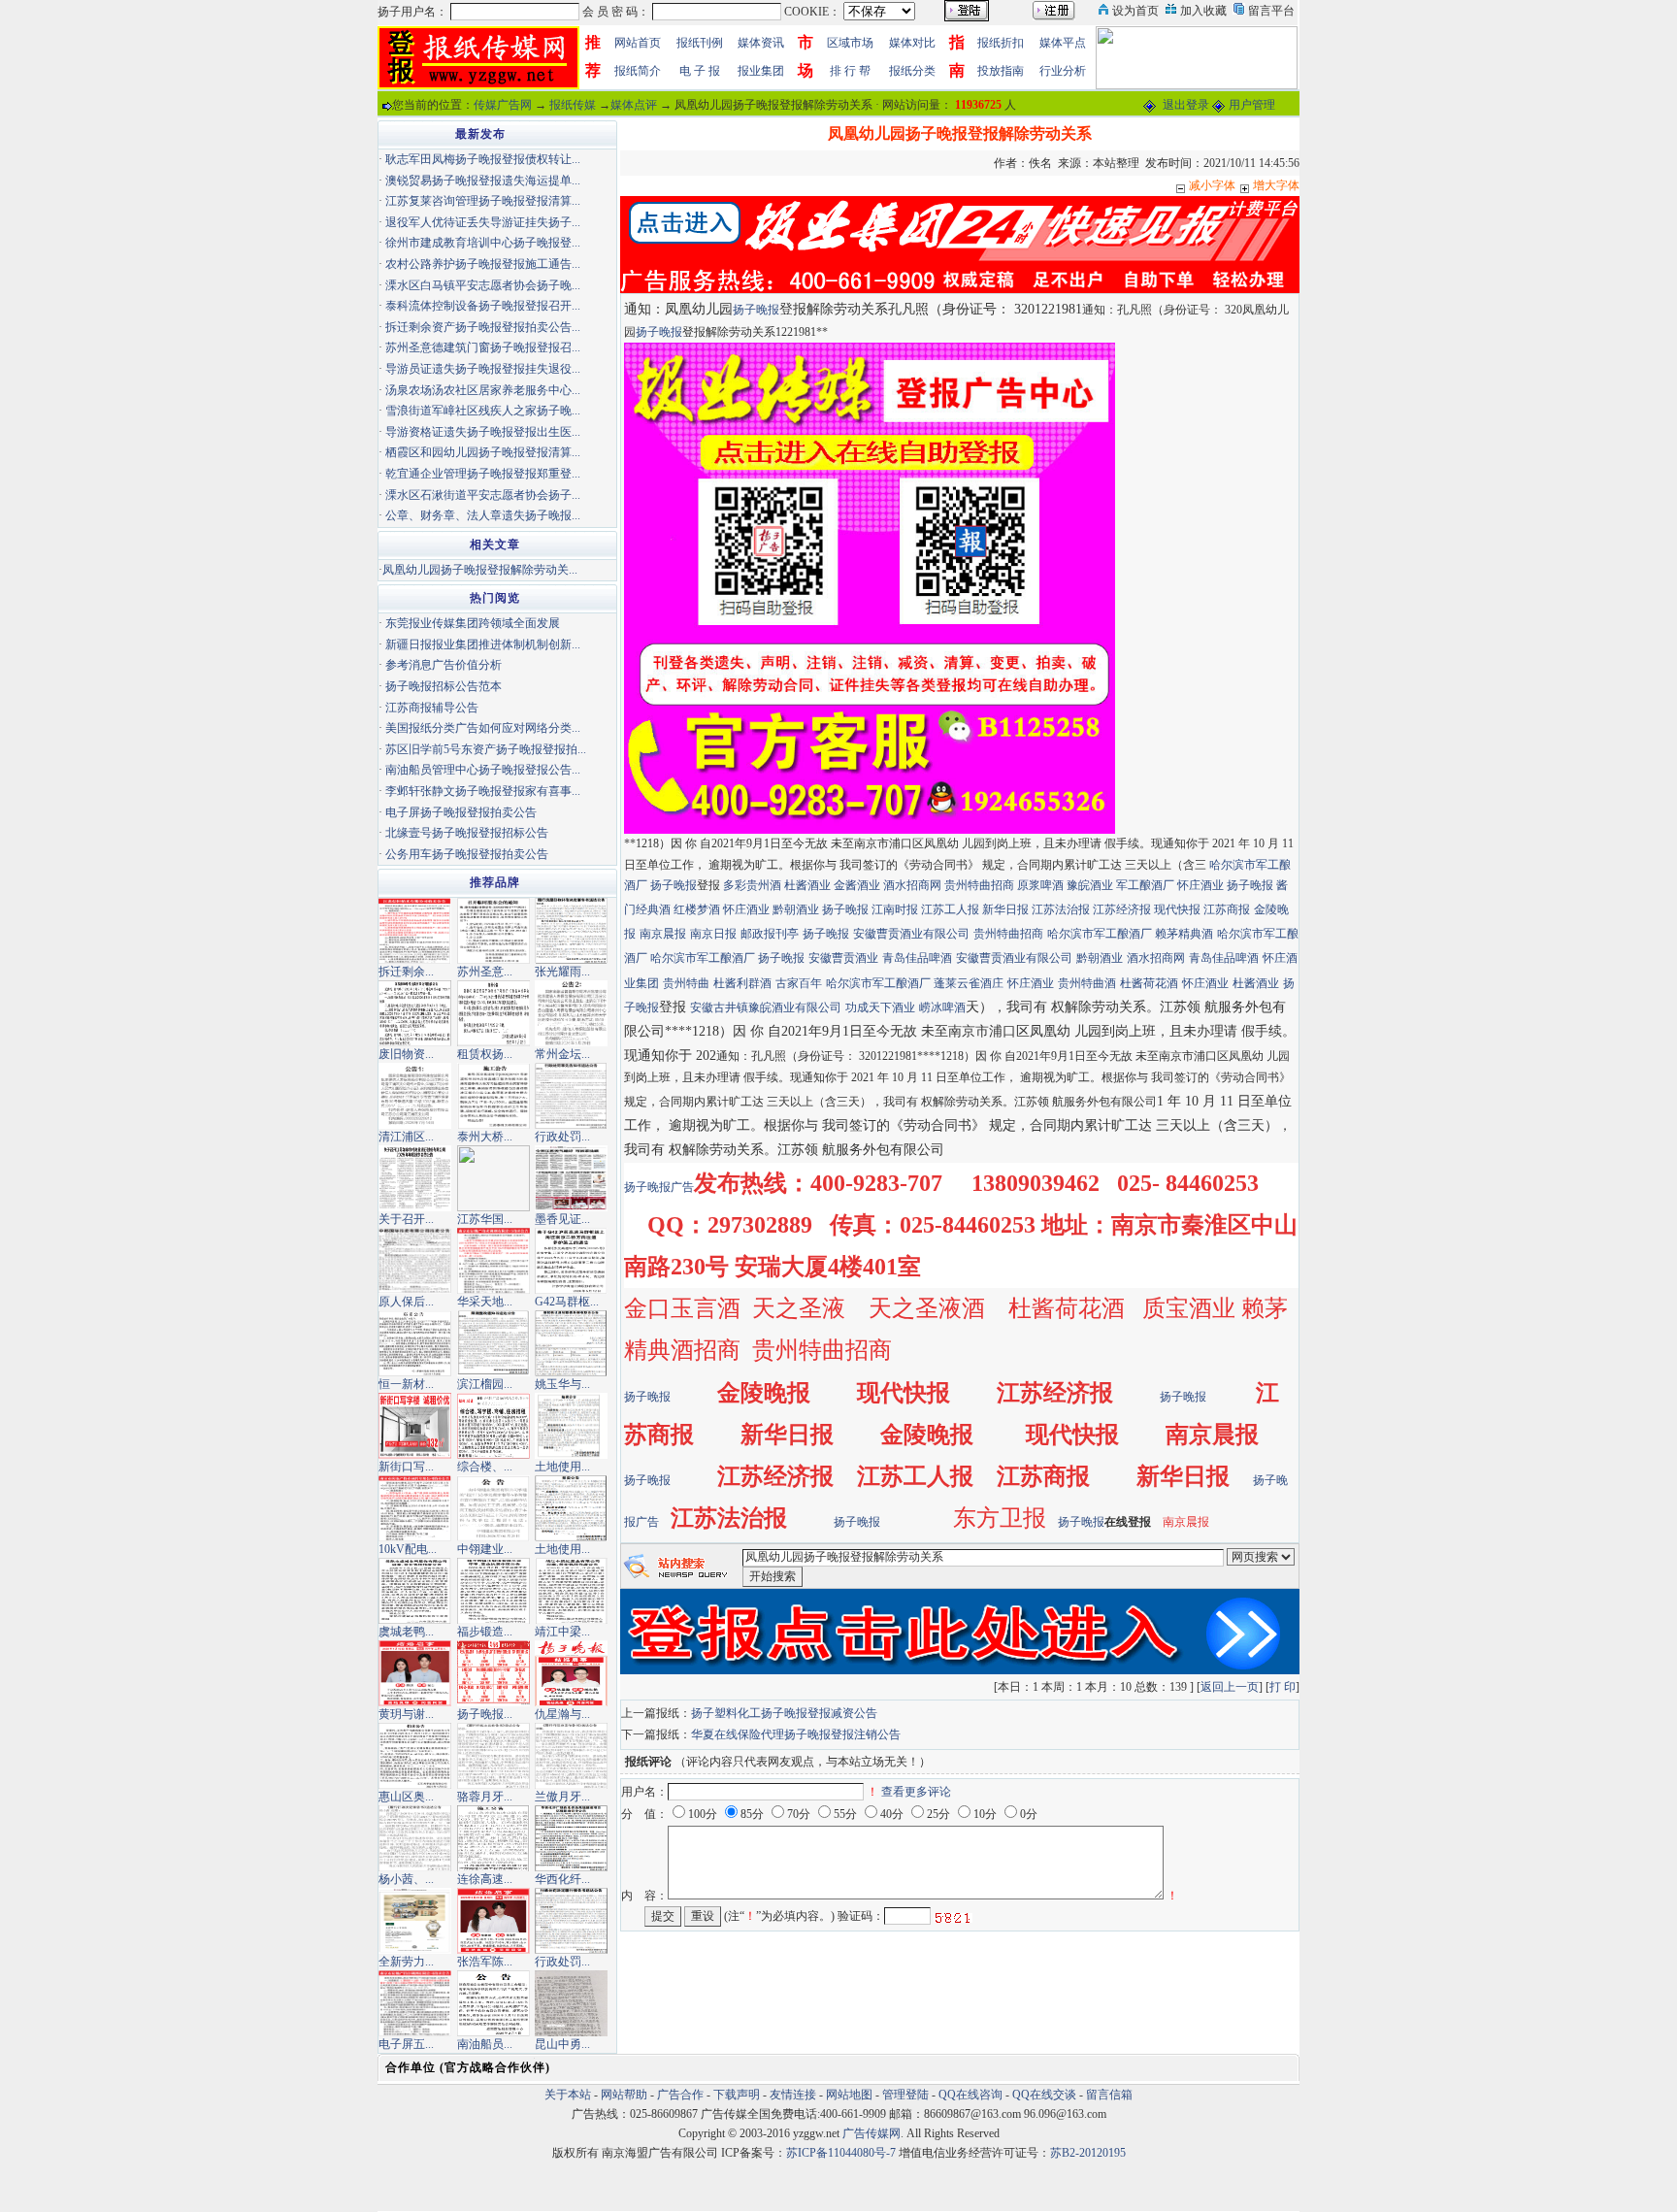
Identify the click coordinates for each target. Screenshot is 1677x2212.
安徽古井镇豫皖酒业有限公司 (766, 1007)
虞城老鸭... (406, 1632)
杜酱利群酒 (742, 983)
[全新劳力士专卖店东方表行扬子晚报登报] (415, 1920)
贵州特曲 (686, 983)
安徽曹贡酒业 (843, 958)
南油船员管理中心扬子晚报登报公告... (483, 770)
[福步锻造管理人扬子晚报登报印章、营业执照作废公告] (493, 1590)
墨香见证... (562, 1219)
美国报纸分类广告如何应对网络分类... (483, 728)
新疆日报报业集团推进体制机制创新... (483, 644)
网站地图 (849, 2095)
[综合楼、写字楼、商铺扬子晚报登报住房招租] (493, 1425)
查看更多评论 (916, 1792)
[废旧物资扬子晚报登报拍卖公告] (415, 1012)
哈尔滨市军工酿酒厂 (1101, 934)
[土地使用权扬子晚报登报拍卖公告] (571, 1507)
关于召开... (406, 1219)
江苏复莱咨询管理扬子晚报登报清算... (483, 201)
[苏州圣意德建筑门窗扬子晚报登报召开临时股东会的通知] (493, 930)
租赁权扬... (485, 1054)
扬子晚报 (756, 310)
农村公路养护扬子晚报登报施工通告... (483, 264)
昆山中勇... (562, 2044)
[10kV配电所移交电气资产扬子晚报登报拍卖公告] (415, 1507)
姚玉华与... (562, 1384)
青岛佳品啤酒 (917, 958)
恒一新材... (406, 1384)
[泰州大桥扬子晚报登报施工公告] (493, 1095)
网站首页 (638, 43)
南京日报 (713, 934)
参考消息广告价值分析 (444, 665)
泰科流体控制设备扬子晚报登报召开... (483, 306)
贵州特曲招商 (979, 885)
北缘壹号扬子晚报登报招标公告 (467, 833)
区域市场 (850, 43)
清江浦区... (406, 1137)
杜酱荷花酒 (1149, 983)
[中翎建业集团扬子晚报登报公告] (493, 1507)
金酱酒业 (857, 885)
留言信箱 (1109, 2095)
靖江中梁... (562, 1632)
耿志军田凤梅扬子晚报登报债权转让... (483, 159)
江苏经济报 (1122, 909)
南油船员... (485, 2044)
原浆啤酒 (1040, 885)
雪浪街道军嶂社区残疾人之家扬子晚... (483, 411)
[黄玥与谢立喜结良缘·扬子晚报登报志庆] (415, 1672)
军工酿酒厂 (1145, 885)
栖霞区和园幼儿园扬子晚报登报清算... (483, 452)
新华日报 (1005, 909)
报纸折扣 (1001, 43)
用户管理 (1252, 105)
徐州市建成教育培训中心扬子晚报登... (483, 243)
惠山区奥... (406, 1797)
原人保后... (406, 1302)
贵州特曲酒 (1087, 983)
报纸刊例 (700, 43)
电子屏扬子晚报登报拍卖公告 (461, 812)
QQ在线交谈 (1044, 2095)
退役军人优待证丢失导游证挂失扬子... (483, 222)
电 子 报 (700, 71)
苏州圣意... (485, 972)
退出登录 (1186, 105)
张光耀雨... (562, 972)
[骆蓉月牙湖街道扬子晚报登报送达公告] (493, 1755)
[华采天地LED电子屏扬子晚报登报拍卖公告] (493, 1260)
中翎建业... (485, 1549)
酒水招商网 (912, 885)
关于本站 (568, 2095)
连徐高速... (485, 1879)
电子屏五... (406, 2044)
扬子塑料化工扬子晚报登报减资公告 (784, 1713)
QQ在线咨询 (972, 2095)
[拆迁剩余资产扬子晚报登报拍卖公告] (415, 930)
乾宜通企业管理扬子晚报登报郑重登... (483, 474)
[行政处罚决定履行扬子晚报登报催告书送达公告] (571, 1920)
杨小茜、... (406, 1879)
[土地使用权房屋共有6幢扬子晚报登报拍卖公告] (571, 1425)
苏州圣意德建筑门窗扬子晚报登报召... (483, 347)
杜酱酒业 (807, 885)
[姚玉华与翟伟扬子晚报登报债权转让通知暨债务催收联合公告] (571, 1342)
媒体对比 (912, 43)
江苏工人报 (950, 909)
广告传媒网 (871, 2133)
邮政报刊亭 (770, 934)
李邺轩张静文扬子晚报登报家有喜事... (483, 791)
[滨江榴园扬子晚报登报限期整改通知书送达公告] (493, 1342)
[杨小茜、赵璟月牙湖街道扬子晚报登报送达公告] (415, 1837)
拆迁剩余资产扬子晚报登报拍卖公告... (483, 327)
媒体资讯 (761, 43)
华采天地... (485, 1302)
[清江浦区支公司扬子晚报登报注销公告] (415, 1095)
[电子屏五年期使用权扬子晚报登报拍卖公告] (415, 2002)
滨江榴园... (485, 1384)
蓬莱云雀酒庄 (969, 983)
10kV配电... (408, 1549)
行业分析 (1063, 71)
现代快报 (1177, 909)
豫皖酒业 (1090, 885)
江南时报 (895, 909)
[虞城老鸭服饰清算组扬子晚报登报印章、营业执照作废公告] (415, 1590)
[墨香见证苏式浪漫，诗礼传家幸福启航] (571, 1177)
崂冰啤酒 (942, 1007)
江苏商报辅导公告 (432, 708)
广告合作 (680, 2095)
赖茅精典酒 (1184, 934)
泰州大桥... (485, 1137)
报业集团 (761, 71)
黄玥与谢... (406, 1714)
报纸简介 (638, 71)
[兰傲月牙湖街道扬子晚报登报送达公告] (571, 1755)
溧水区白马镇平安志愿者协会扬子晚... (483, 285)
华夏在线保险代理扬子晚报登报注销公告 (796, 1734)
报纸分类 (912, 71)
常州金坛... (562, 1054)
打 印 (1282, 1687)
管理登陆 (905, 2095)
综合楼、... (485, 1467)
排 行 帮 (850, 71)
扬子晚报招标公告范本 (444, 686)
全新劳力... (406, 1962)
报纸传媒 (573, 105)
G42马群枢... (567, 1302)
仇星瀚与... (562, 1714)
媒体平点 (1063, 43)
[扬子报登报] (870, 588)
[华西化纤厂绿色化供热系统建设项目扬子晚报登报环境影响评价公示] (571, 1837)
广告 (682, 1187)
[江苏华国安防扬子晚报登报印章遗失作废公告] (493, 1177)
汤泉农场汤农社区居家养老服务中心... (483, 390)
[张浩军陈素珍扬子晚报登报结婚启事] (493, 1920)
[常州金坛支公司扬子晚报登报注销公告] (571, 1012)
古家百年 (799, 983)
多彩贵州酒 (752, 885)
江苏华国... (485, 1219)
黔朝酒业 (796, 909)
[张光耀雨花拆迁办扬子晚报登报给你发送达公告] (571, 930)
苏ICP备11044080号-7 (841, 2153)
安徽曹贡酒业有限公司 (911, 934)
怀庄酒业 (1200, 885)
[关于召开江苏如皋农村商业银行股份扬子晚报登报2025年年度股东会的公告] (415, 1177)
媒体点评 (634, 105)
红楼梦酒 (697, 909)
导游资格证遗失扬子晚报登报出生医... (483, 432)
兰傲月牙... (562, 1797)
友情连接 (793, 2095)
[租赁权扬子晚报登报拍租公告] (493, 1012)
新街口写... (406, 1467)
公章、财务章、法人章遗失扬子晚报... (483, 515)
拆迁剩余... (406, 972)
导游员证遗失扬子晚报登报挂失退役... (483, 369)
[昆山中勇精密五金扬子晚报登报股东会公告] (571, 2002)
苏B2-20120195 (1088, 2153)
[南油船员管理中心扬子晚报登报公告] (493, 2002)
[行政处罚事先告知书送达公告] (571, 1095)
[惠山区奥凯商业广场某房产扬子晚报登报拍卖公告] (415, 1755)
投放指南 (1001, 71)
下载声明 (737, 2095)
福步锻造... (485, 1632)
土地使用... (562, 1467)
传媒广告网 (503, 105)
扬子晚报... (485, 1714)
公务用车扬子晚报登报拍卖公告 (467, 854)
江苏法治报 (1061, 909)
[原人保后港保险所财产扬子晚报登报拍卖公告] (415, 1260)
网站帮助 (624, 2095)
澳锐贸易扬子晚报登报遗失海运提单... (483, 181)
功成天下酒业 (880, 1007)
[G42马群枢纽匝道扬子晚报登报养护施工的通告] (571, 1260)
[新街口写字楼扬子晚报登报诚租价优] (415, 1425)
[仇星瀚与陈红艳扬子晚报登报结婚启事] (571, 1672)
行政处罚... (562, 1137)
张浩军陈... (485, 1962)
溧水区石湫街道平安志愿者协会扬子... (483, 495)
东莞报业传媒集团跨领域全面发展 (473, 623)
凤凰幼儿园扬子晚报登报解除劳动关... (480, 570)
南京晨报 (663, 934)
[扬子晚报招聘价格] (1197, 56)
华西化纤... (562, 1879)
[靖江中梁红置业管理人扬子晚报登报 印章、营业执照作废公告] (571, 1590)
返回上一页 (1230, 1687)
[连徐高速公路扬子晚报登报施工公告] (493, 1837)
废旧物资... (406, 1054)
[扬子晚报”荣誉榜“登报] (493, 1672)
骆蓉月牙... (485, 1797)
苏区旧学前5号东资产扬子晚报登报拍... (486, 749)
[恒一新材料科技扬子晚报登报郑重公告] (415, 1342)
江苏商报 (1227, 909)
